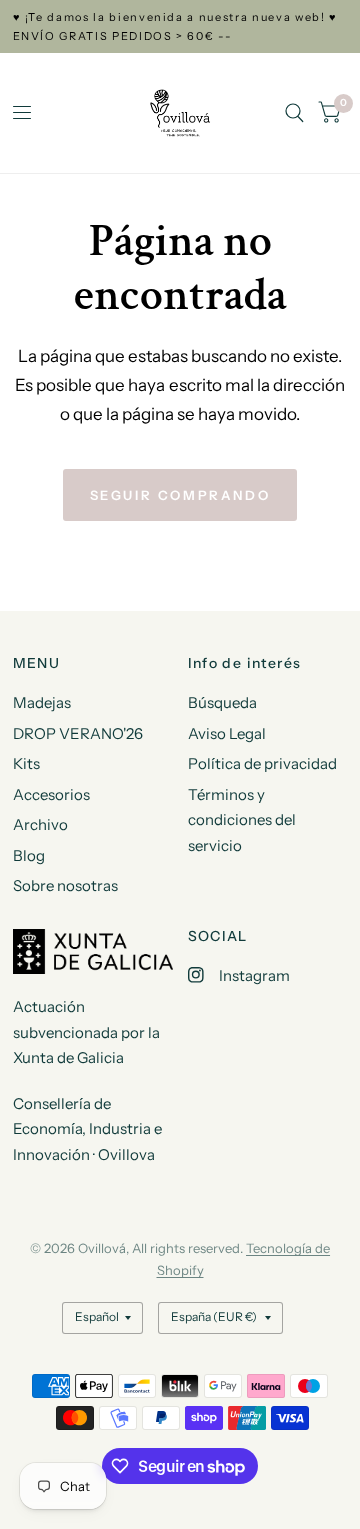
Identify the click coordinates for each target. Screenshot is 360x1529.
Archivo (40, 824)
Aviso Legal (227, 733)
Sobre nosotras (65, 885)
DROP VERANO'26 (78, 733)
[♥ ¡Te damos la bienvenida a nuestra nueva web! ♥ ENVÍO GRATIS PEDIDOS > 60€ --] (180, 26)
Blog (29, 855)
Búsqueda (222, 702)
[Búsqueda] (294, 113)
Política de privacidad (262, 763)
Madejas (42, 702)
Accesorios (51, 794)
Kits (26, 763)
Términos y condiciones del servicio (242, 820)
